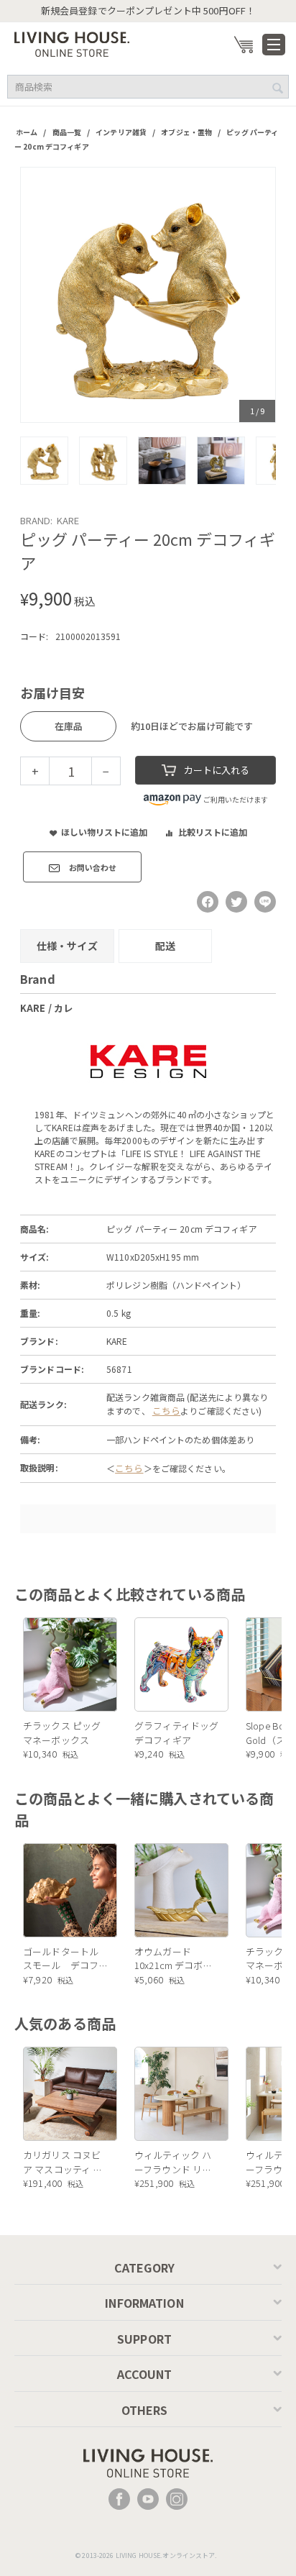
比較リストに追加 (213, 832)
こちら (166, 1411)
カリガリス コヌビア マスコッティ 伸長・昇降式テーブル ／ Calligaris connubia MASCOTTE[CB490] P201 (65, 2162)
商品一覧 (67, 132)
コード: (34, 636)
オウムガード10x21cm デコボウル (174, 1959)
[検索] (278, 88)
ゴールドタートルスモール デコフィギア (61, 1959)
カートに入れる (217, 770)
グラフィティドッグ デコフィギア (176, 1733)
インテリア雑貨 (121, 132)
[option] (148, 295)
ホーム (27, 132)
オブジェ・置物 (186, 132)
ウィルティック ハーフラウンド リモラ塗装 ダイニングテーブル (173, 2162)
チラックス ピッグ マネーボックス (62, 1733)
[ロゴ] (72, 43)
